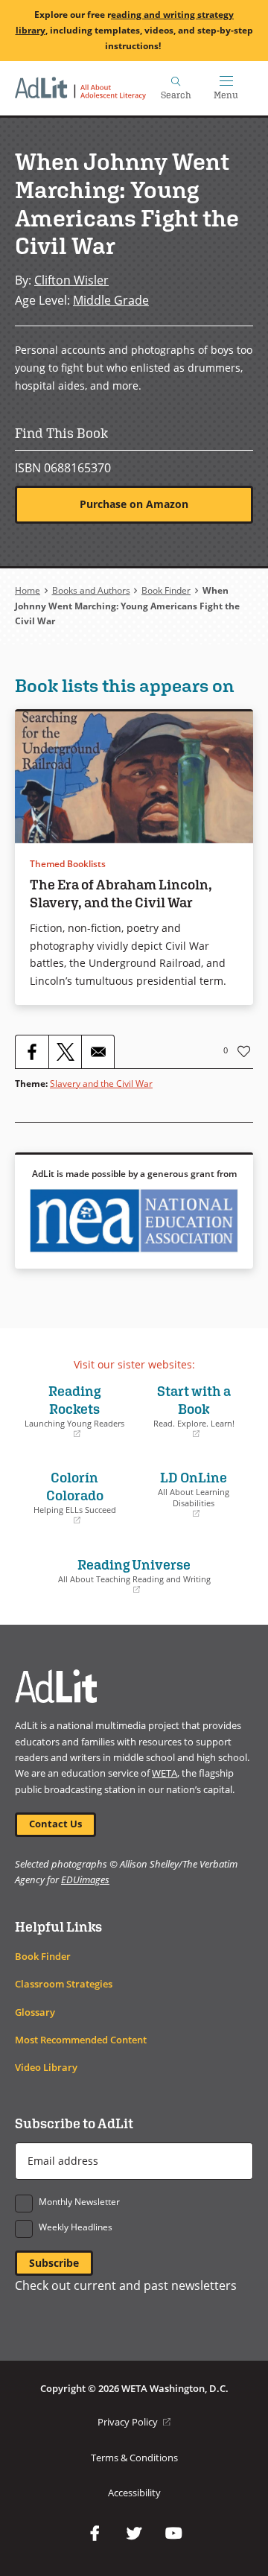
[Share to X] (65, 1052)
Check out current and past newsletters (126, 2285)
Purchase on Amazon (134, 504)
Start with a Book (188, 1411)
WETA (165, 1773)
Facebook (95, 2534)
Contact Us (55, 1824)
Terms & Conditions (134, 2458)
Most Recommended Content (81, 2040)
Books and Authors (91, 590)
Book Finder (166, 590)
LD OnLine (185, 1494)
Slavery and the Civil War (101, 1084)
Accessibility (134, 2493)
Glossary (35, 2012)
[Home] (80, 88)
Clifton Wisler (71, 280)
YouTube (173, 2534)
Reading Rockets (73, 1411)
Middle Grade (111, 300)
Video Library (46, 2068)
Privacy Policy (134, 2422)
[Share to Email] (98, 1052)
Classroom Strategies (64, 1984)
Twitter (134, 2534)
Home (28, 590)
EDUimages (85, 1879)
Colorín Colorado (69, 1497)
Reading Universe (117, 1576)
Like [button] (244, 1051)
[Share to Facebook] (32, 1052)
